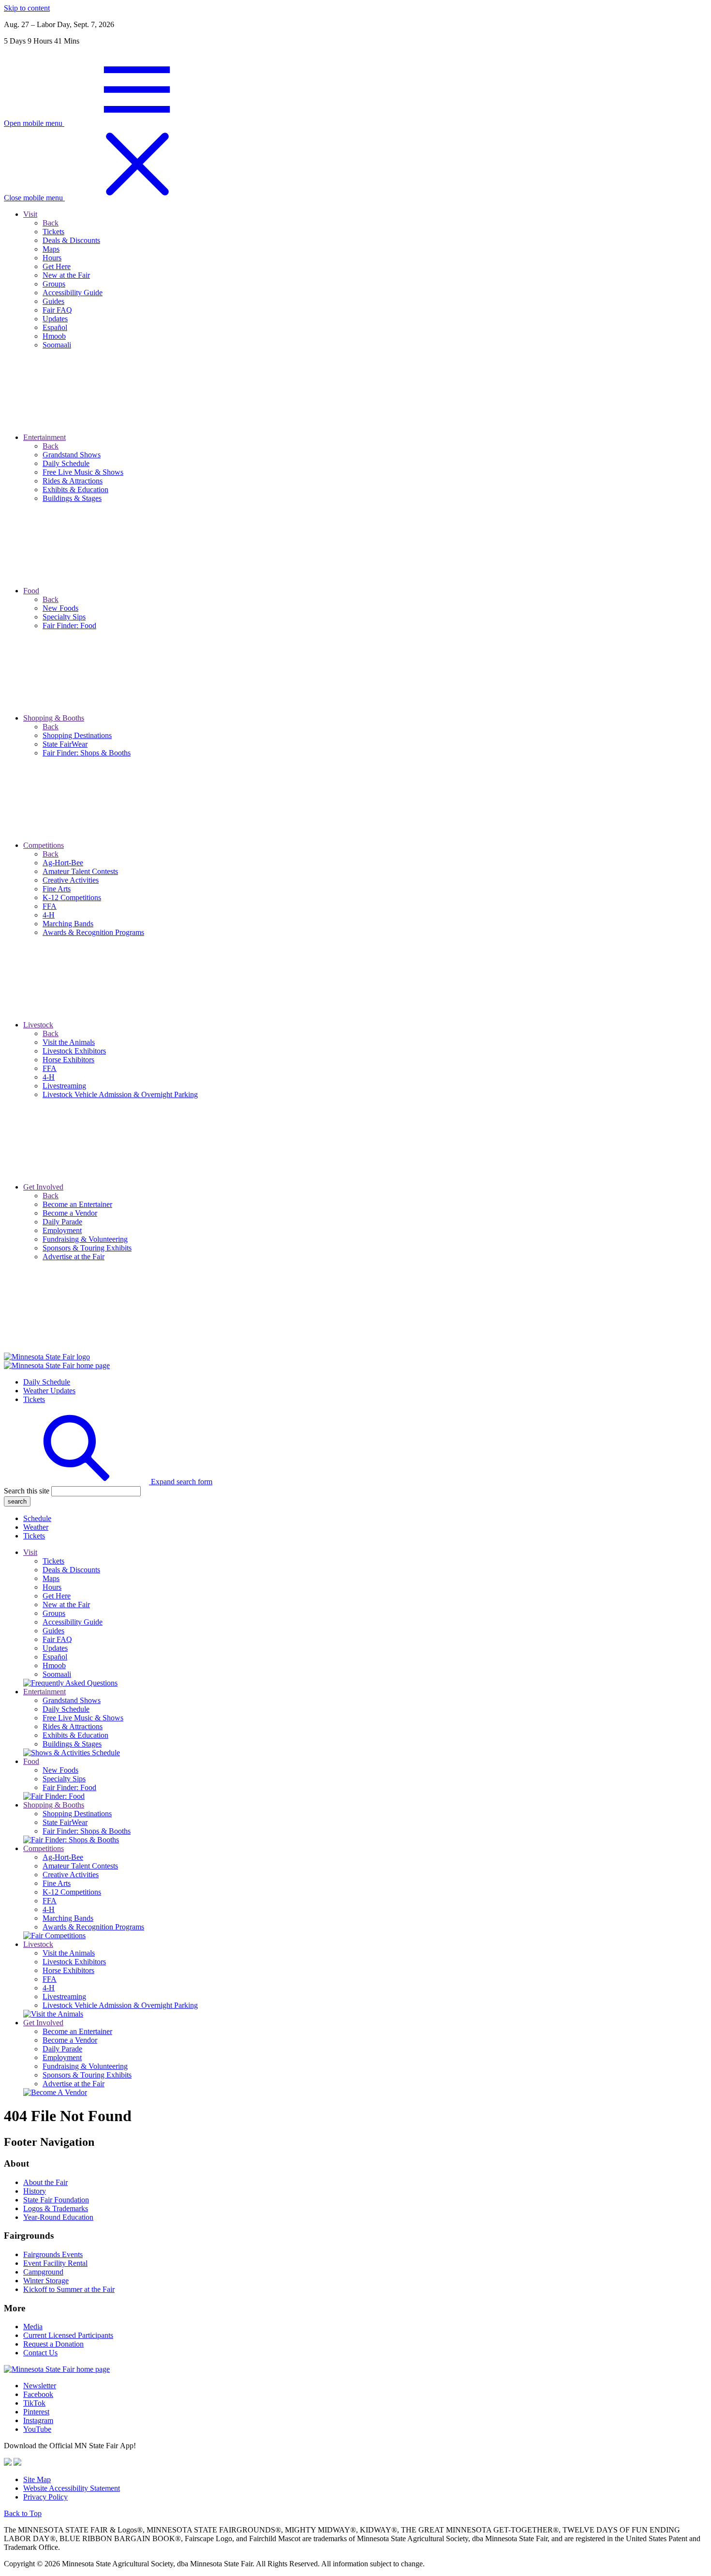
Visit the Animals (69, 1953)
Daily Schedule (47, 1382)
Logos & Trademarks (56, 2208)
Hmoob (54, 1665)
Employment (62, 2057)
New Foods (60, 1770)
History (35, 2191)
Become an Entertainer (77, 2031)
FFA (50, 1901)
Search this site (27, 1491)
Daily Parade (62, 2049)
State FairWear (65, 1822)
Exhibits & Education (75, 1735)
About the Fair (45, 2182)
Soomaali (57, 1674)
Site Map (37, 2479)
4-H (49, 1909)
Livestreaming (64, 1996)
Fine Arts (57, 1883)
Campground (43, 2272)
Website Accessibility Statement (72, 2488)
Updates (55, 1648)
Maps (51, 1578)
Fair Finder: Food (69, 1787)
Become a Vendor (70, 2040)
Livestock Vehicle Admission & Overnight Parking (120, 2005)
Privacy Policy (45, 2497)
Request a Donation (53, 2344)
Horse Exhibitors (68, 1970)
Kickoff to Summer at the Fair (69, 2289)
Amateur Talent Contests (80, 1866)
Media (33, 2327)
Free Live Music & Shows (83, 1718)
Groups (54, 1613)
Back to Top (23, 2513)
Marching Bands (68, 1918)
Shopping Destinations (77, 1814)
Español (55, 1657)
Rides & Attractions (73, 1726)
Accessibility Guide (73, 1622)
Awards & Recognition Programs (93, 1927)
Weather (36, 1527)
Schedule (37, 1518)
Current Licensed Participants (68, 2335)
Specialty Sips (64, 1779)
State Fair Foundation (56, 2200)
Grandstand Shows (72, 1700)
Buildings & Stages (72, 1744)
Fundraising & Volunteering (85, 2066)
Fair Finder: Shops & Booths (87, 1831)
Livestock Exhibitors (74, 1962)
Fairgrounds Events (53, 2254)
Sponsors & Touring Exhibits (87, 2075)
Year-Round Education (58, 2217)
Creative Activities (71, 1875)
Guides (53, 1631)
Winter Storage (46, 2281)
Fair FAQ (57, 1639)
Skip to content (27, 8)
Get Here (57, 1596)
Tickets (34, 1399)
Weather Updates (49, 1391)
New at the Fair (66, 1604)
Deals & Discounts (71, 1570)
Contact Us (40, 2353)
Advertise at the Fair (74, 2084)
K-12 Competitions (72, 1892)
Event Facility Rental (55, 2263)
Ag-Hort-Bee (63, 1857)
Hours (52, 1587)
